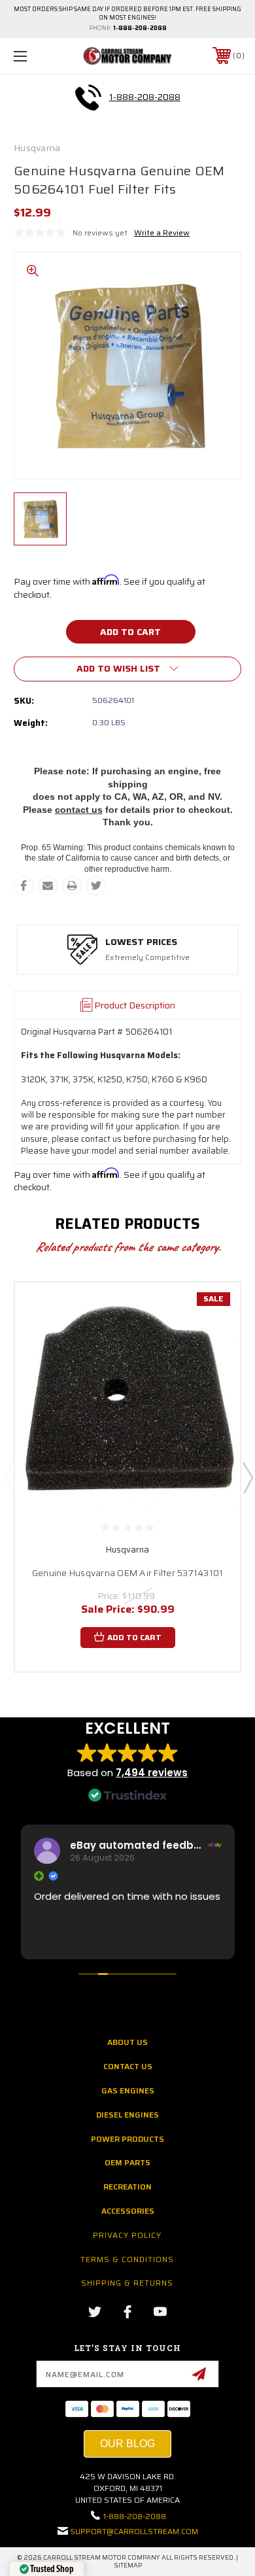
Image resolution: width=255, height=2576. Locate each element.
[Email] (48, 885)
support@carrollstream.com (134, 2531)
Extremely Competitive (147, 958)
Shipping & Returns (127, 2283)
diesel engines (127, 2115)
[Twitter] (96, 885)
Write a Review (162, 232)
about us (127, 2042)
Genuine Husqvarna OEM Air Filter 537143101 (128, 1573)
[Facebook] (24, 885)
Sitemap (128, 2565)
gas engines (128, 2090)
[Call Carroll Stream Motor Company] (88, 97)
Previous (8, 1477)
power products (127, 2139)
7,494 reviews (152, 1773)
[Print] (72, 885)
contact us (79, 810)
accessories (128, 2211)
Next (247, 1477)
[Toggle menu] (37, 56)
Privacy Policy (127, 2235)
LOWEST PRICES (141, 942)
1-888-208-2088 (140, 28)
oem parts (127, 2162)
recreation (127, 2187)
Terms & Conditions (127, 2259)
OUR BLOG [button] (127, 2444)
